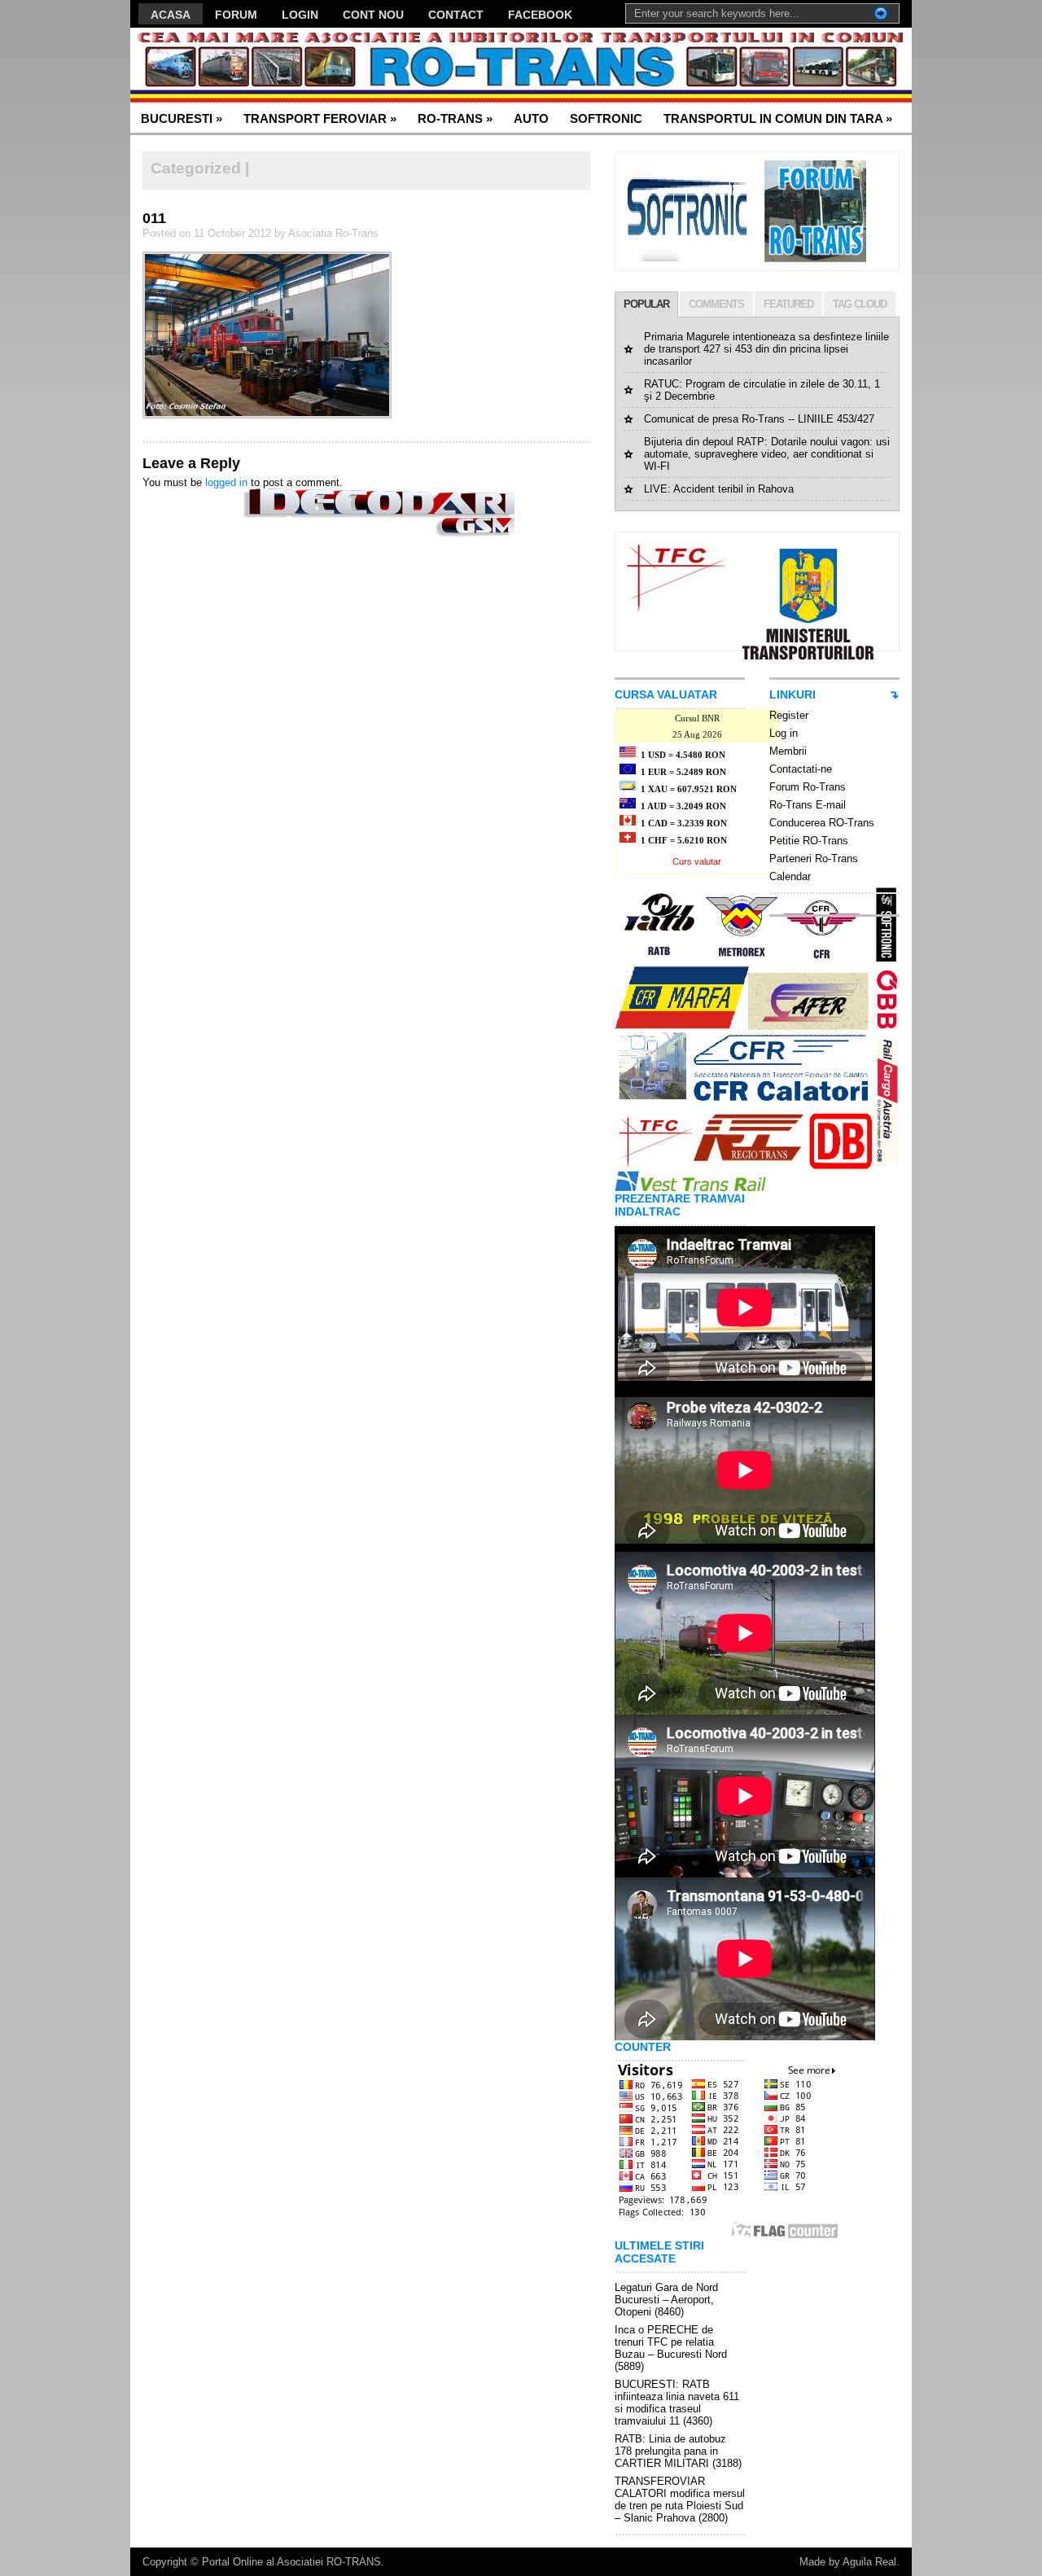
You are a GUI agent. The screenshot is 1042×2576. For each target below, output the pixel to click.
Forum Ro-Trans (808, 787)
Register (789, 715)
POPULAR (646, 304)
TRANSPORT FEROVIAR (320, 118)
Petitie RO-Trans (809, 841)
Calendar (790, 876)
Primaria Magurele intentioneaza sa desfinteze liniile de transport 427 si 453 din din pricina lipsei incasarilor (766, 349)
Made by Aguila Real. (849, 2562)
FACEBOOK (540, 15)
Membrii (788, 751)
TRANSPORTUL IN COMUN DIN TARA (778, 118)
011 (154, 218)
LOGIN (300, 15)
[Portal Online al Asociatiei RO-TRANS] (289, 66)
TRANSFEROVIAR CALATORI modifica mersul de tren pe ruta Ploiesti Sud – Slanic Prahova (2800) (680, 2499)
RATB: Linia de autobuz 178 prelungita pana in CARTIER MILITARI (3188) (678, 2451)
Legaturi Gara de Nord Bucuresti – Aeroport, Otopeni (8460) (666, 2300)
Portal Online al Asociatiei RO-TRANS (291, 2562)
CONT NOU (373, 15)
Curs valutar (697, 861)
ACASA (171, 15)
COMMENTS (716, 304)
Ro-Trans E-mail (808, 805)
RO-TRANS (455, 118)
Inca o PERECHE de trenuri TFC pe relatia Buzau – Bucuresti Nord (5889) (671, 2348)
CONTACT (456, 15)
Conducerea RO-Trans (822, 823)
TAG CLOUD (860, 304)
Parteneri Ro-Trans (814, 859)
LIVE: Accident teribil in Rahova (719, 489)
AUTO (531, 118)
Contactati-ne (801, 769)
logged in (226, 482)
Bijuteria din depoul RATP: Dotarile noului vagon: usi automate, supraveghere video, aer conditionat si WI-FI (767, 454)
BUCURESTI (182, 118)
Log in (784, 733)
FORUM (236, 15)
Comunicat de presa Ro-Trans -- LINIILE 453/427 (759, 419)
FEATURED (788, 304)
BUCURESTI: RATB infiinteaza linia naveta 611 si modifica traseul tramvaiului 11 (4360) (677, 2403)
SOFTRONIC (606, 118)
